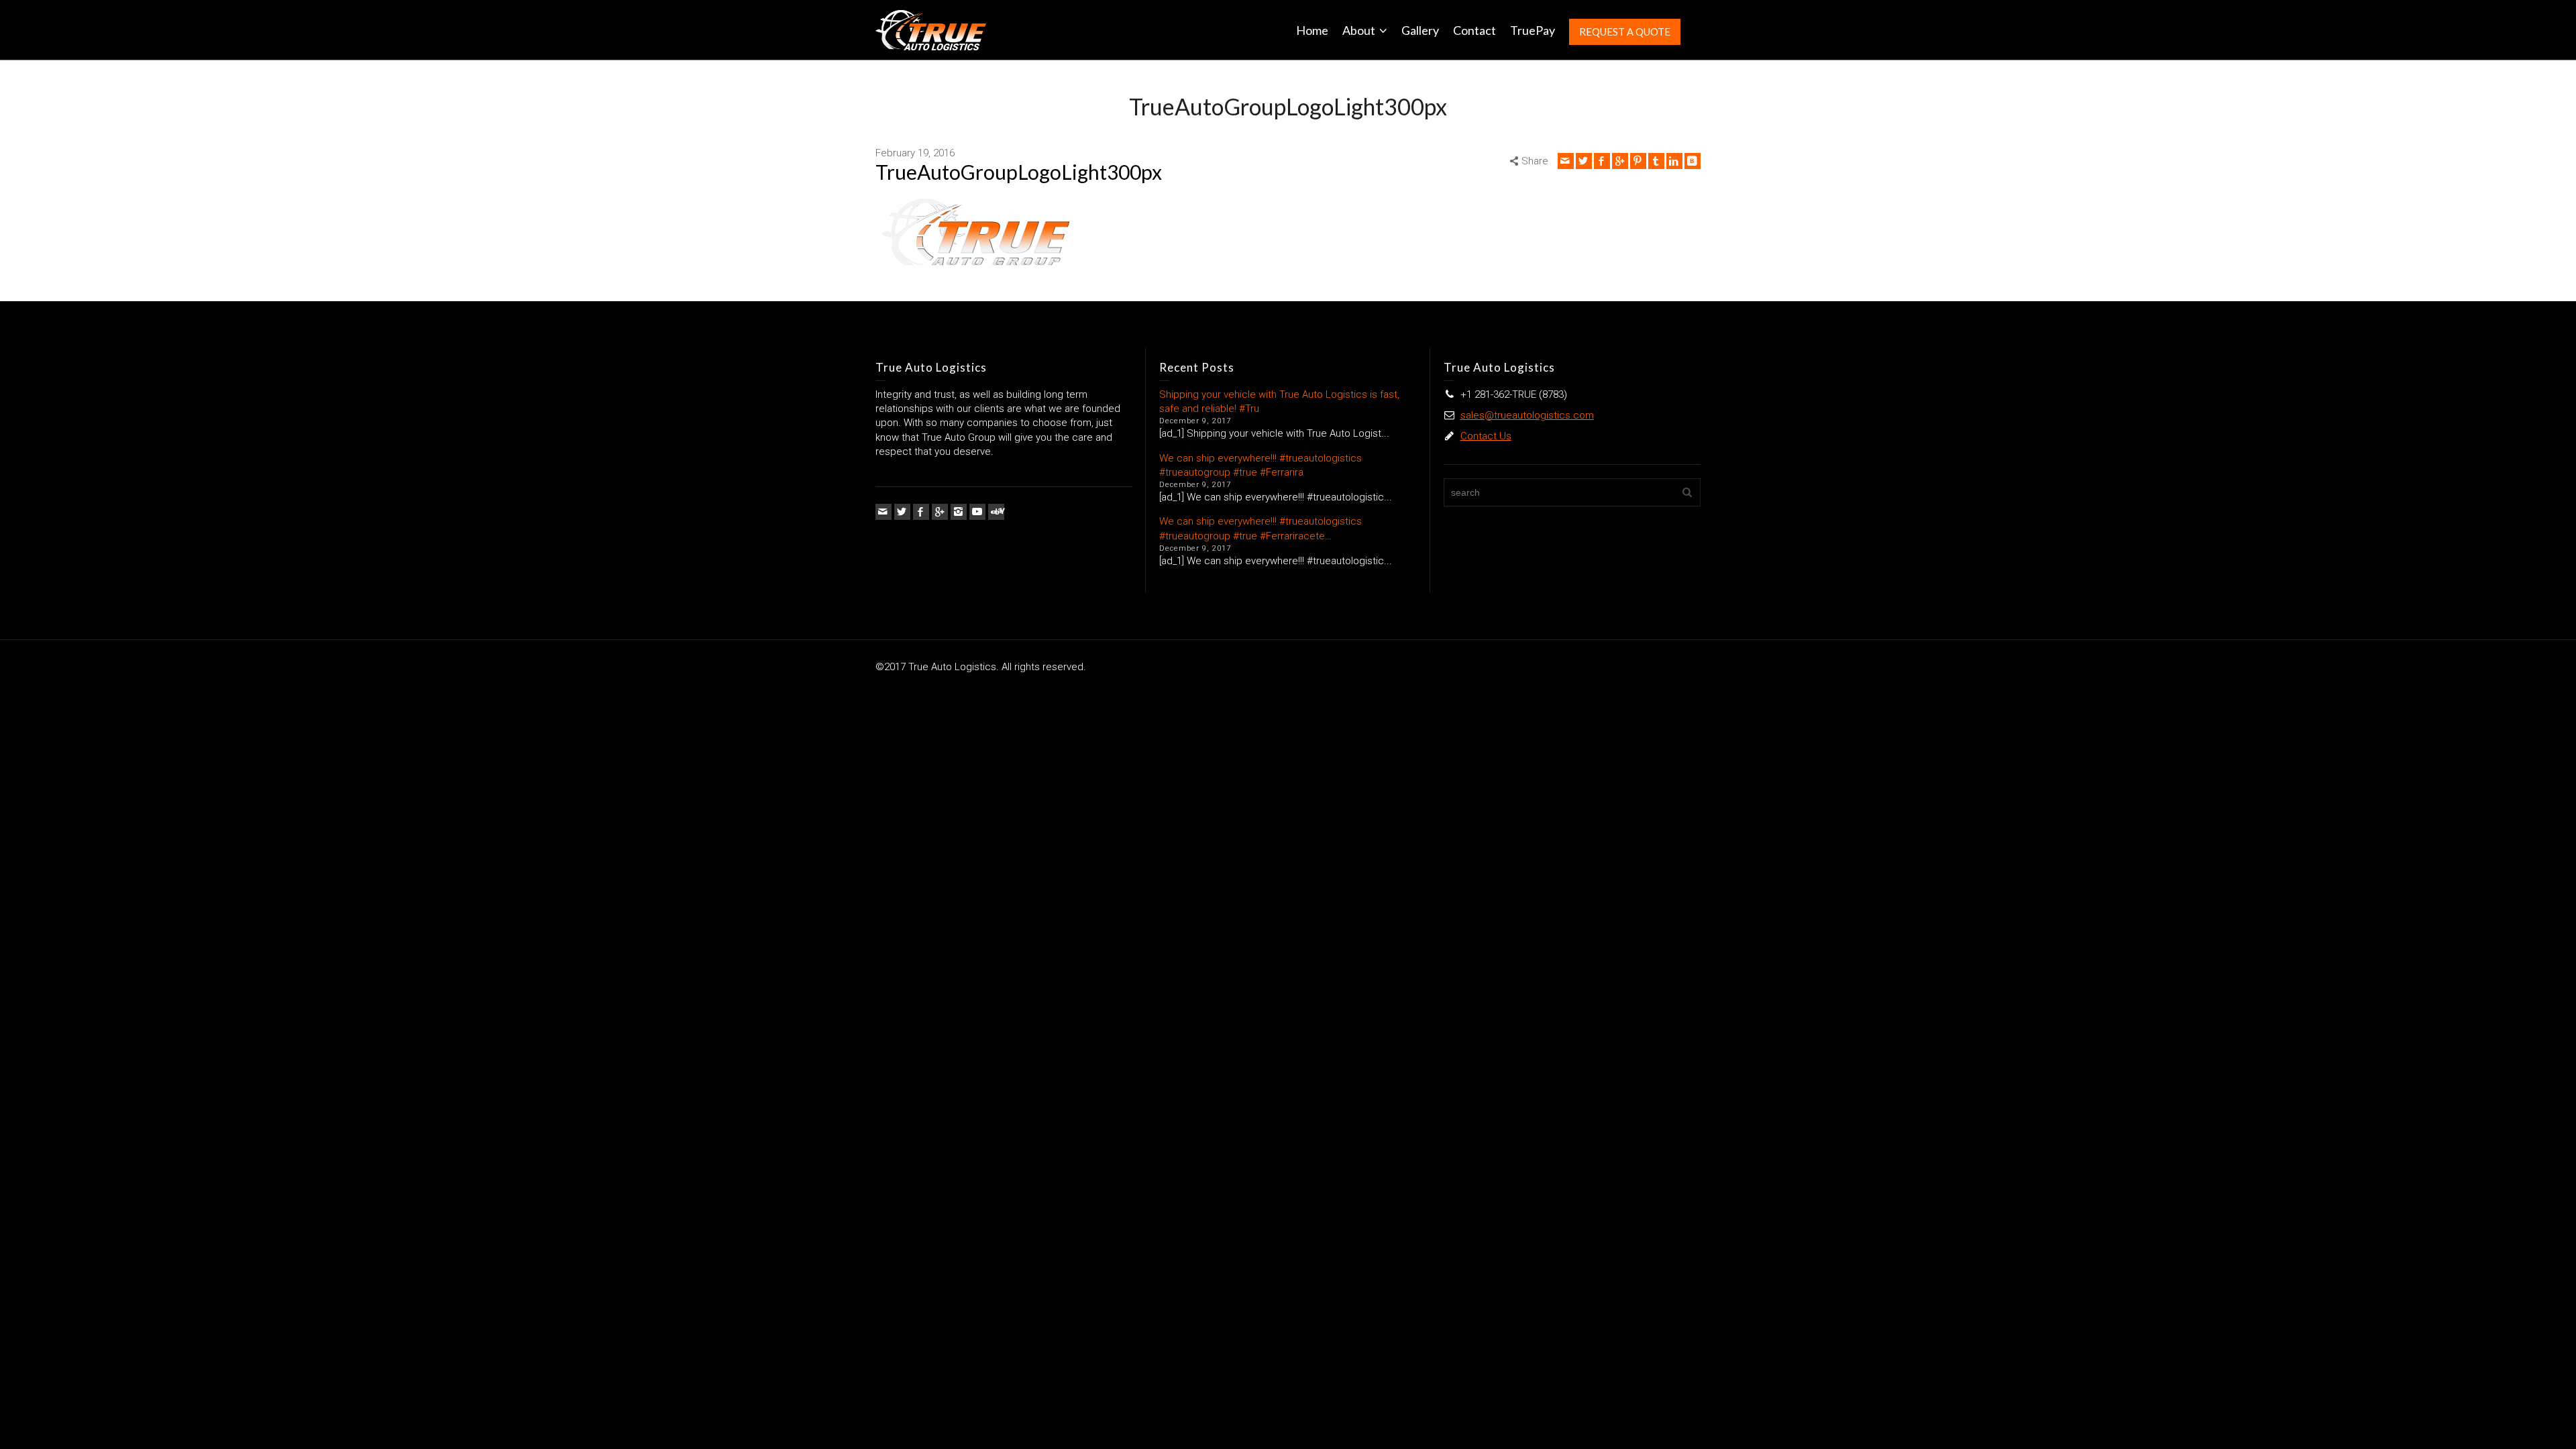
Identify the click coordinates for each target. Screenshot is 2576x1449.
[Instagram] (959, 512)
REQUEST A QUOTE (1625, 32)
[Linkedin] (1674, 161)
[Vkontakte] (1693, 161)
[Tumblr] (1656, 161)
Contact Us (1486, 436)
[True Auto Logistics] (931, 30)
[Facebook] (1602, 161)
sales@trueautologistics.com (1527, 415)
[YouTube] (977, 512)
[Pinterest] (1638, 161)
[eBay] (996, 512)
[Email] (1566, 161)
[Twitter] (1584, 161)
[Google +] (1620, 161)
